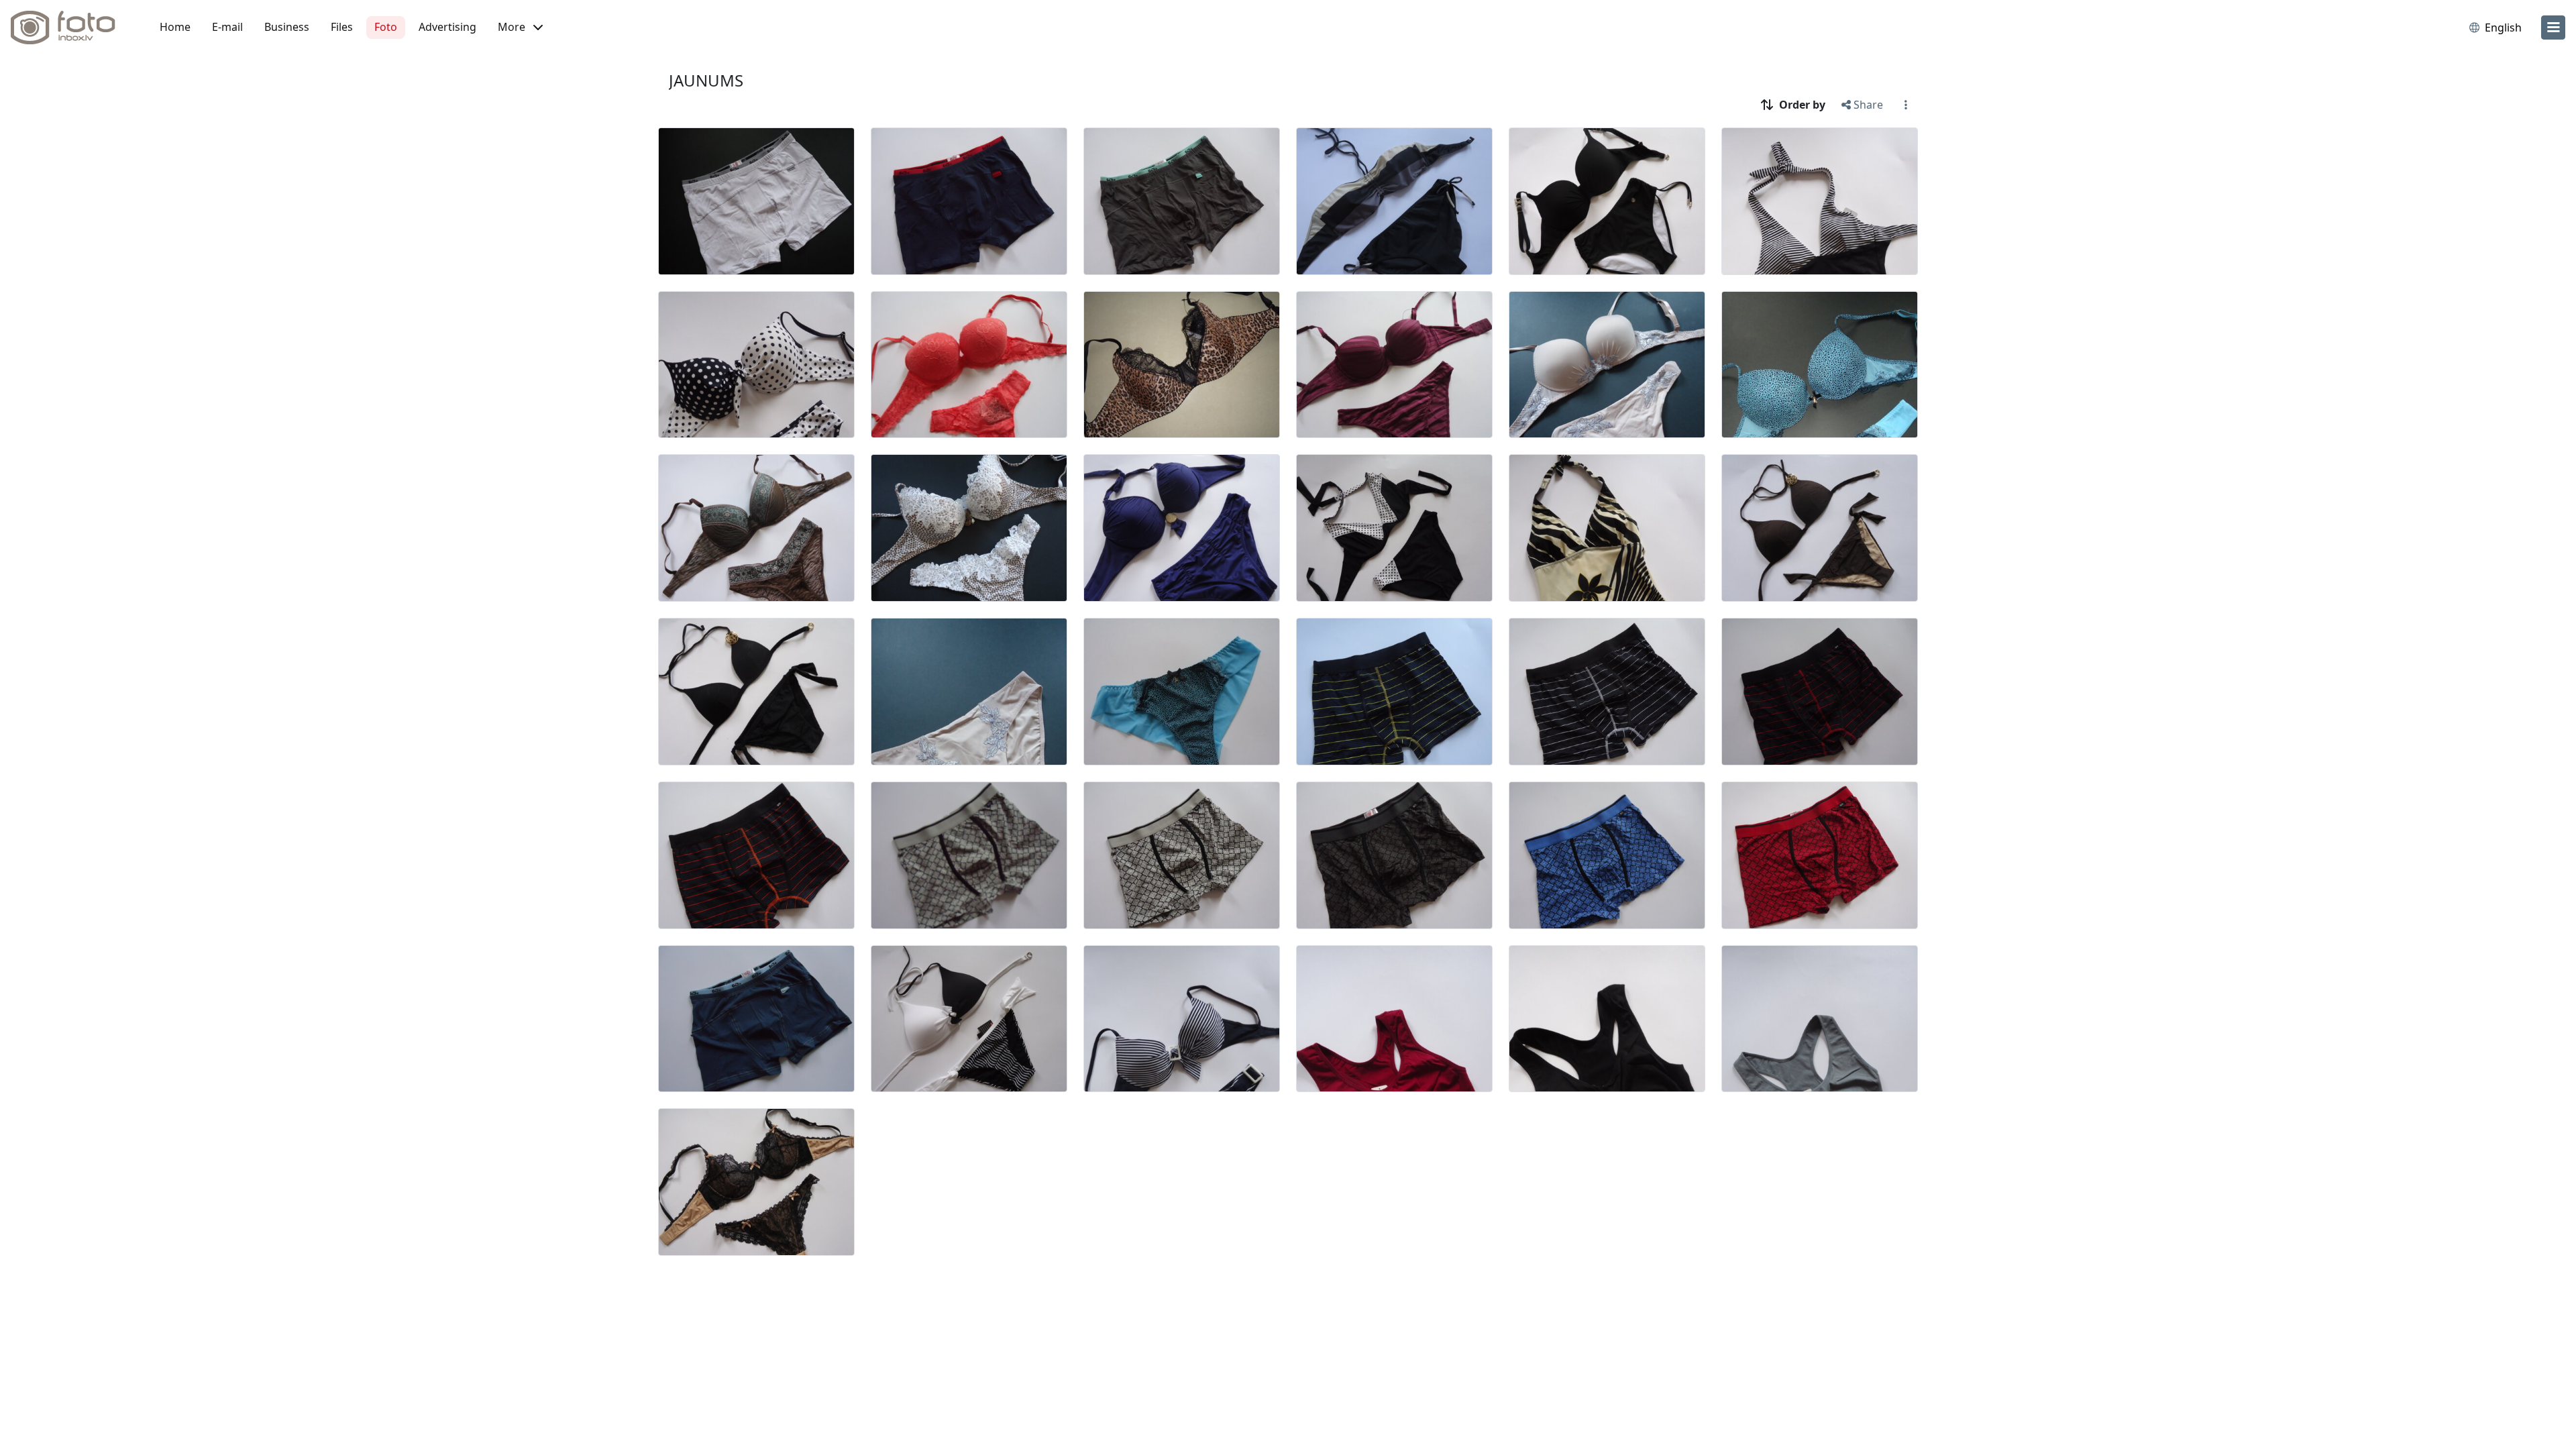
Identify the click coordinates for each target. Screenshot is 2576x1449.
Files (342, 27)
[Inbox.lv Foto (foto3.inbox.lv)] (70, 28)
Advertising (447, 27)
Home (175, 27)
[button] (520, 28)
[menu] (2553, 28)
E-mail (227, 27)
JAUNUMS (706, 80)
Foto (386, 27)
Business (287, 27)
